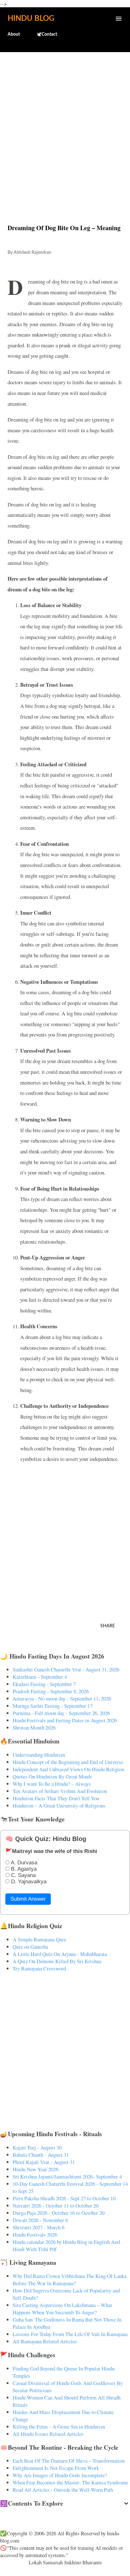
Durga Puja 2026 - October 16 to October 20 (59, 2213)
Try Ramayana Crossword (39, 1968)
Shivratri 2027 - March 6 (38, 2227)
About (14, 34)
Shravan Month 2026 (34, 1727)
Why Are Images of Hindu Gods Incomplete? (60, 2475)
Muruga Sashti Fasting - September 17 (53, 1706)
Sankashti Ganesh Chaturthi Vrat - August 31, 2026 (66, 1669)
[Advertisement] (65, 124)
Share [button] (108, 1626)
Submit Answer (28, 1899)
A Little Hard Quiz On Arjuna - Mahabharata (60, 1954)
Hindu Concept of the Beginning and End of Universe (68, 1762)
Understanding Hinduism (39, 1755)
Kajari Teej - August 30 (37, 2147)
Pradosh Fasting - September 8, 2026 (51, 1691)
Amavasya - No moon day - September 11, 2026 (62, 1698)
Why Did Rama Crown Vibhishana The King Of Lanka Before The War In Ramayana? (70, 2280)
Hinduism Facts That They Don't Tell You (56, 1798)
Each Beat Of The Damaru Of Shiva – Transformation (69, 2461)
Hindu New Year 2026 (35, 2169)
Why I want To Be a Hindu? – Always (52, 1784)
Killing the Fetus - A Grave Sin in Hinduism (59, 2427)
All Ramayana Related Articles (45, 2341)
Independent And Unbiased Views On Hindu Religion (68, 1769)
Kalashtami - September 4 (40, 1677)
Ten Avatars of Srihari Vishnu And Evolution (60, 1791)
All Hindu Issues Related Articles (48, 2434)
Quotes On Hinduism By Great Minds (52, 1776)
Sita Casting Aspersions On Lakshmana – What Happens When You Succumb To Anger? (62, 2309)
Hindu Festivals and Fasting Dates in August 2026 (65, 1720)
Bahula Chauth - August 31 (41, 2155)
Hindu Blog (31, 19)
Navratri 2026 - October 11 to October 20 (56, 2205)
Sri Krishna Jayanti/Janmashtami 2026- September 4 (67, 2176)
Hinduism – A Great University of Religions (59, 1805)
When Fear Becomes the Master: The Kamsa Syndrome (70, 2482)
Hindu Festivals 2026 (35, 2235)
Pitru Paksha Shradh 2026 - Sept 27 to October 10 (64, 2198)
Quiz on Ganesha (30, 1947)
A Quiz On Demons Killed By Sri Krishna (57, 1961)
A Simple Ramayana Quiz (39, 1939)
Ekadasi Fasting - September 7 (44, 1684)
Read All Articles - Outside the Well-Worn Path (63, 2490)
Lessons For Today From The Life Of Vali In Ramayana (70, 2334)
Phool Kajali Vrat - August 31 (44, 2162)
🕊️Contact (47, 34)
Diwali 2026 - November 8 (40, 2220)
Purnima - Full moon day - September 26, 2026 (61, 1713)
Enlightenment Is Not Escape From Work (56, 2468)
